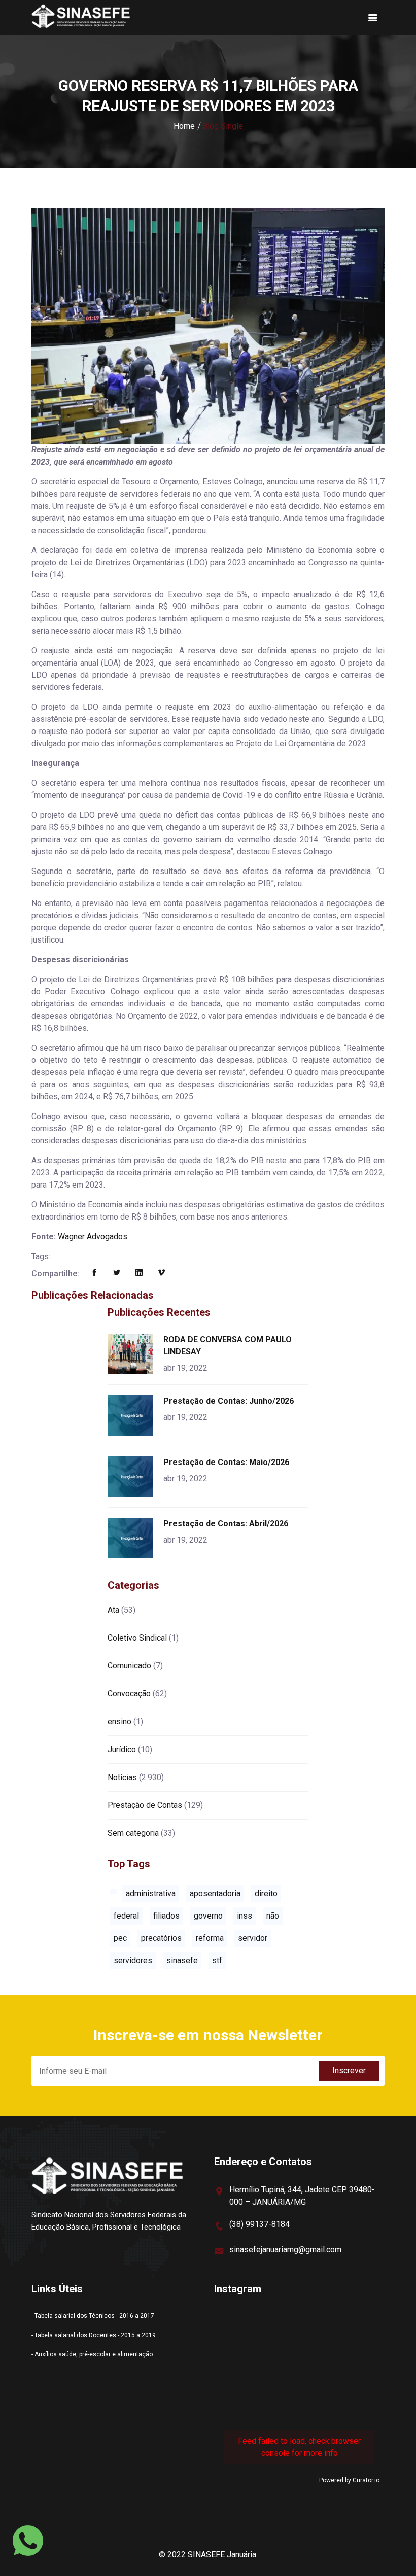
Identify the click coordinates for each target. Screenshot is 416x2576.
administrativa (151, 1893)
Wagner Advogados (93, 1237)
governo (208, 1916)
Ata (113, 1610)
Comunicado (129, 1666)
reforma (210, 1938)
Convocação (129, 1694)
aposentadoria (215, 1893)
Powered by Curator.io (349, 2480)
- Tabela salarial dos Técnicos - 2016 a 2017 (93, 2316)
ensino (119, 1721)
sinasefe (182, 1960)
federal (126, 1916)
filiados (166, 1916)
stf (217, 1960)
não (273, 1916)
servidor (253, 1938)
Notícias (122, 1777)
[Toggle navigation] (373, 18)
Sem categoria (133, 1833)
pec (120, 1938)
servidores (133, 1960)
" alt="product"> (132, 1354)
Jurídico (122, 1749)
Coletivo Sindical (137, 1638)
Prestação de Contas (145, 1805)
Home (184, 126)
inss (245, 1916)
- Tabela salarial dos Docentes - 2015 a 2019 (94, 2335)
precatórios (161, 1938)
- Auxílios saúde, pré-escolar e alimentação (92, 2354)
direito (266, 1893)
